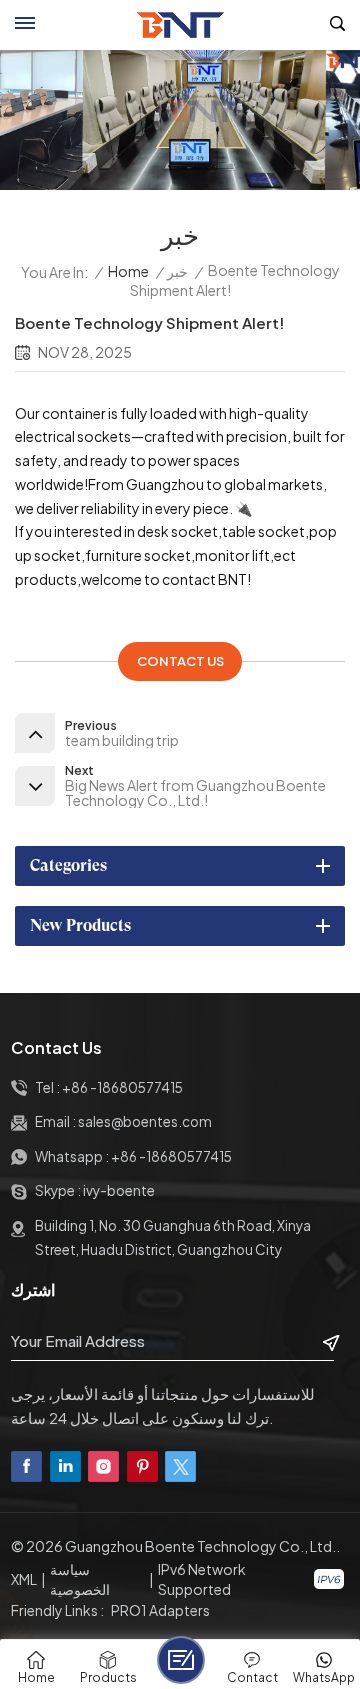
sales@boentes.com (145, 1121)
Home (128, 271)
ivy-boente (119, 1190)
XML (24, 1579)
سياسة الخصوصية (80, 1579)
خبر (177, 271)
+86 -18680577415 (122, 1087)
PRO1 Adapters (160, 1610)
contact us (180, 661)
